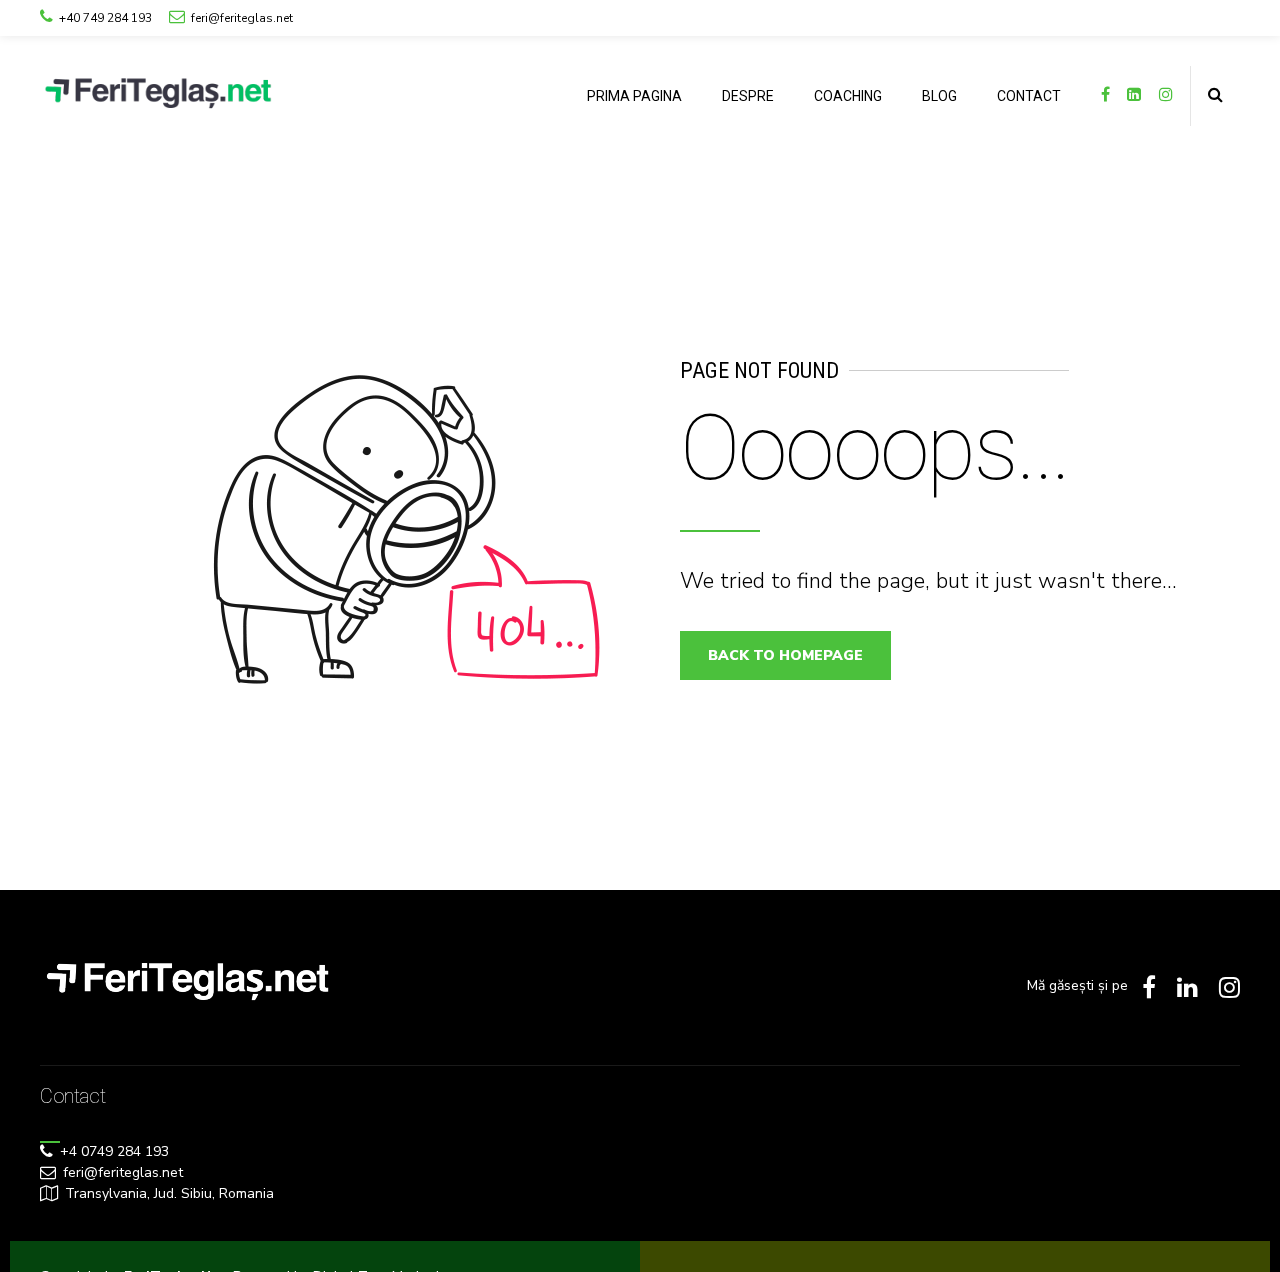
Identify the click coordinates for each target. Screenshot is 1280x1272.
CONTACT (1029, 96)
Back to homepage (785, 655)
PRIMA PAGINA (634, 96)
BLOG (939, 96)
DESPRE (748, 96)
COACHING (848, 96)
